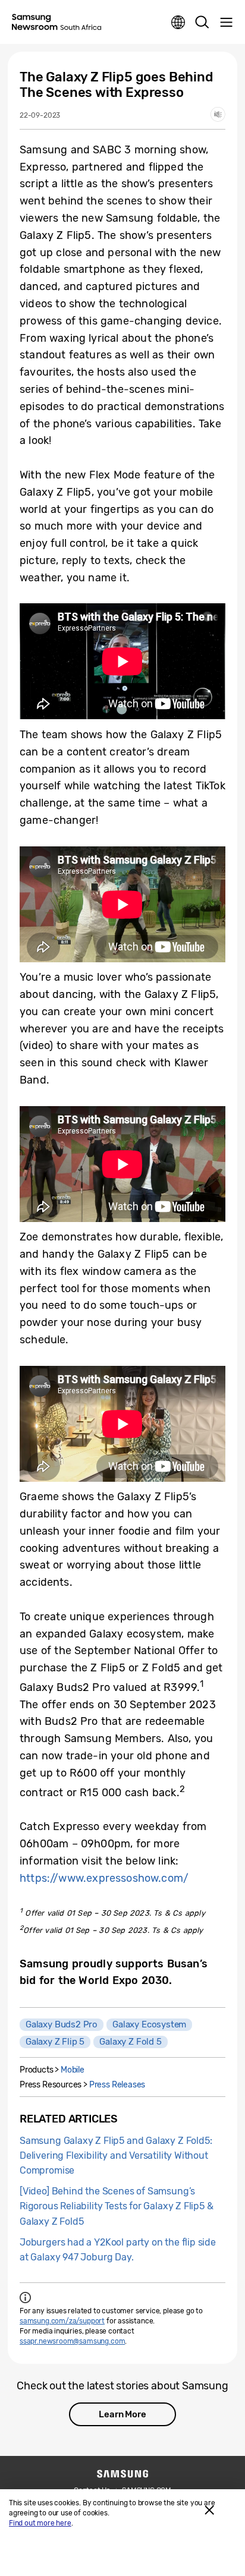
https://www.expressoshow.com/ (104, 1878)
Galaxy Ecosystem (149, 2024)
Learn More (122, 2414)
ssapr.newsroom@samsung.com (72, 2341)
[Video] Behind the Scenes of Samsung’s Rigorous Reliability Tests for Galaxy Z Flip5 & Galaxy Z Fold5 (117, 2206)
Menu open (226, 23)
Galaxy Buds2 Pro (62, 2024)
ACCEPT (209, 2510)
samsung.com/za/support (62, 2321)
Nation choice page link (178, 23)
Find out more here (40, 2523)
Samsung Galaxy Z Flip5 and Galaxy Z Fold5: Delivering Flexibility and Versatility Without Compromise (116, 2155)
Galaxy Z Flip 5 (55, 2042)
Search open (202, 23)
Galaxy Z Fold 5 (130, 2042)
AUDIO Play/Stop (218, 114)
